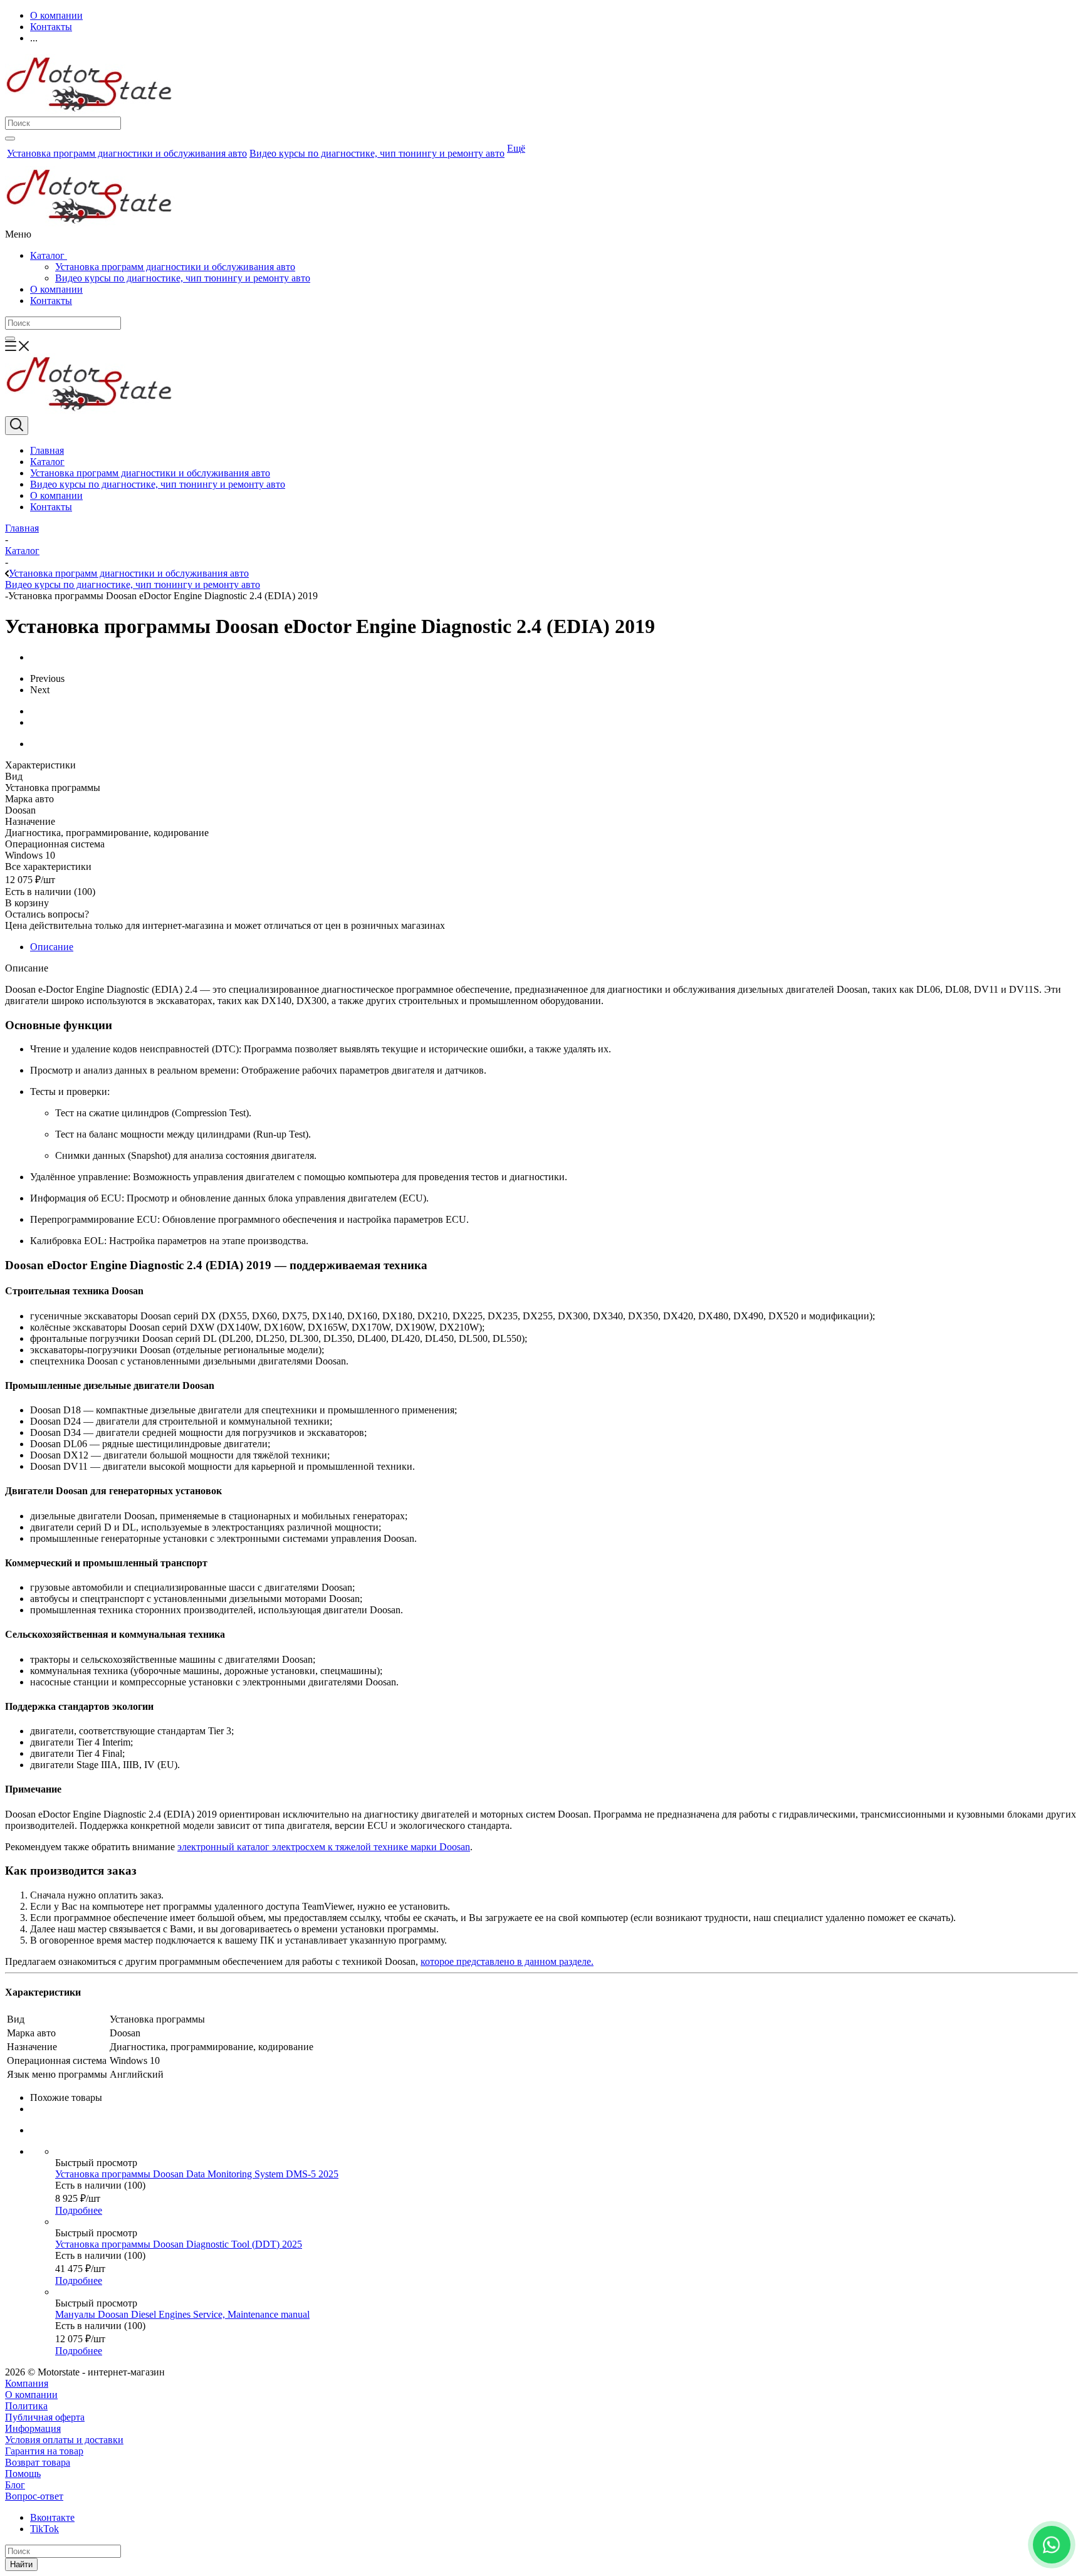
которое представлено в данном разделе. (507, 1961)
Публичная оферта (45, 2417)
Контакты (51, 301)
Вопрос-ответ (34, 2496)
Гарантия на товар (44, 2451)
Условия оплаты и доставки (64, 2440)
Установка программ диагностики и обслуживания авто (175, 267)
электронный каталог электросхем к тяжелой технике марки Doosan (324, 1847)
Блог (15, 2485)
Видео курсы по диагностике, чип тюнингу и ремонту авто (183, 278)
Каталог (49, 255)
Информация (33, 2428)
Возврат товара (38, 2462)
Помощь (23, 2474)
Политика (26, 2406)
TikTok (44, 2529)
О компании (56, 289)
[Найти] (10, 139)
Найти (21, 2564)
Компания (27, 2383)
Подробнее (79, 2210)
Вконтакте (52, 2517)
